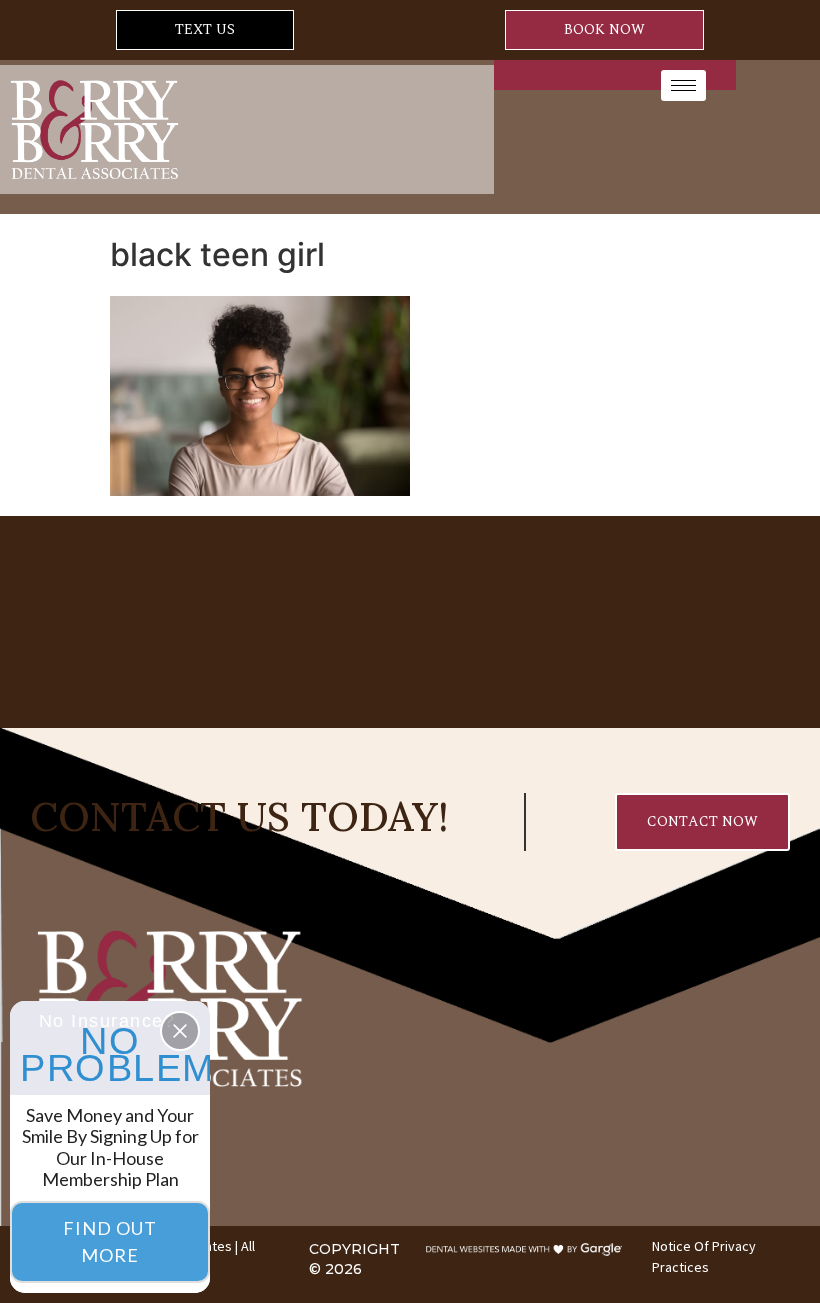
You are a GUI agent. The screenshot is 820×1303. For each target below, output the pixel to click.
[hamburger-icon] (683, 85)
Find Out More (110, 1241)
